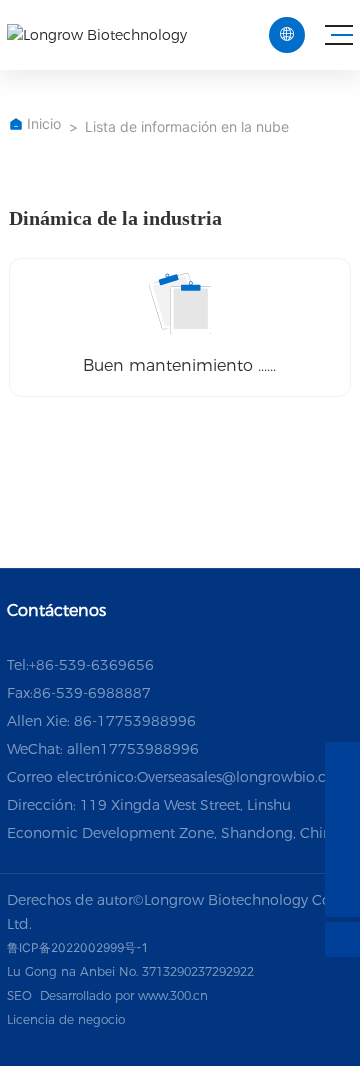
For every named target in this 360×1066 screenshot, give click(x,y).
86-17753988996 (135, 721)
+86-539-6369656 (91, 665)
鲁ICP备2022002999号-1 (77, 947)
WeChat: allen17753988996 (103, 749)
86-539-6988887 (92, 693)
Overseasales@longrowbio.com (243, 777)
